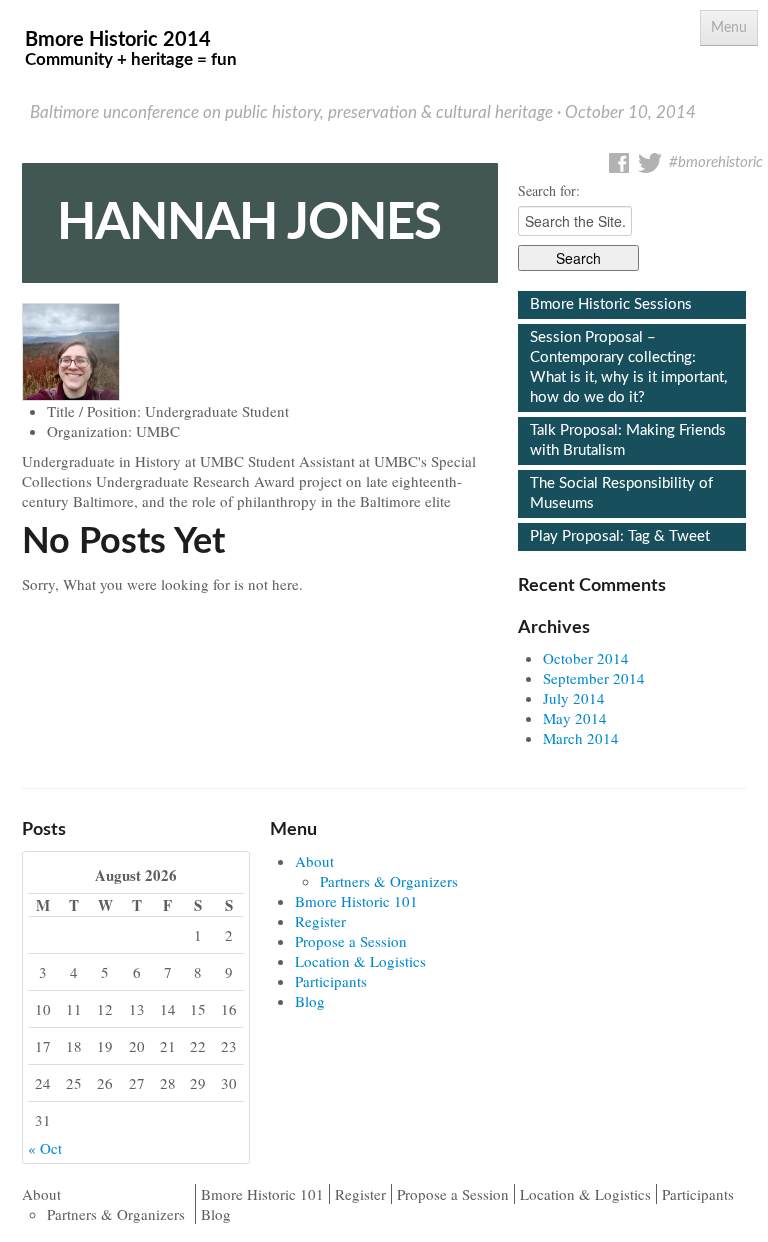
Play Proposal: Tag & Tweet (620, 536)
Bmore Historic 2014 (131, 49)
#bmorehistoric (716, 162)
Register (320, 921)
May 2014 (575, 718)
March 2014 (581, 738)
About (314, 861)
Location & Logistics (360, 961)
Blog (310, 1001)
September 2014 (594, 678)
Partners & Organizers (389, 881)
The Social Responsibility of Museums (621, 493)
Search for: (549, 190)
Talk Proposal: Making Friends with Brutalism (628, 440)
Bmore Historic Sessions (611, 304)
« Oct (45, 1148)
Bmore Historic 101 (356, 901)
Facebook (619, 163)
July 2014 (574, 698)
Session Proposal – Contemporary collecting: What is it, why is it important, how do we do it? (628, 367)
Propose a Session (351, 941)
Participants (331, 981)
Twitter (650, 163)
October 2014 (586, 658)
